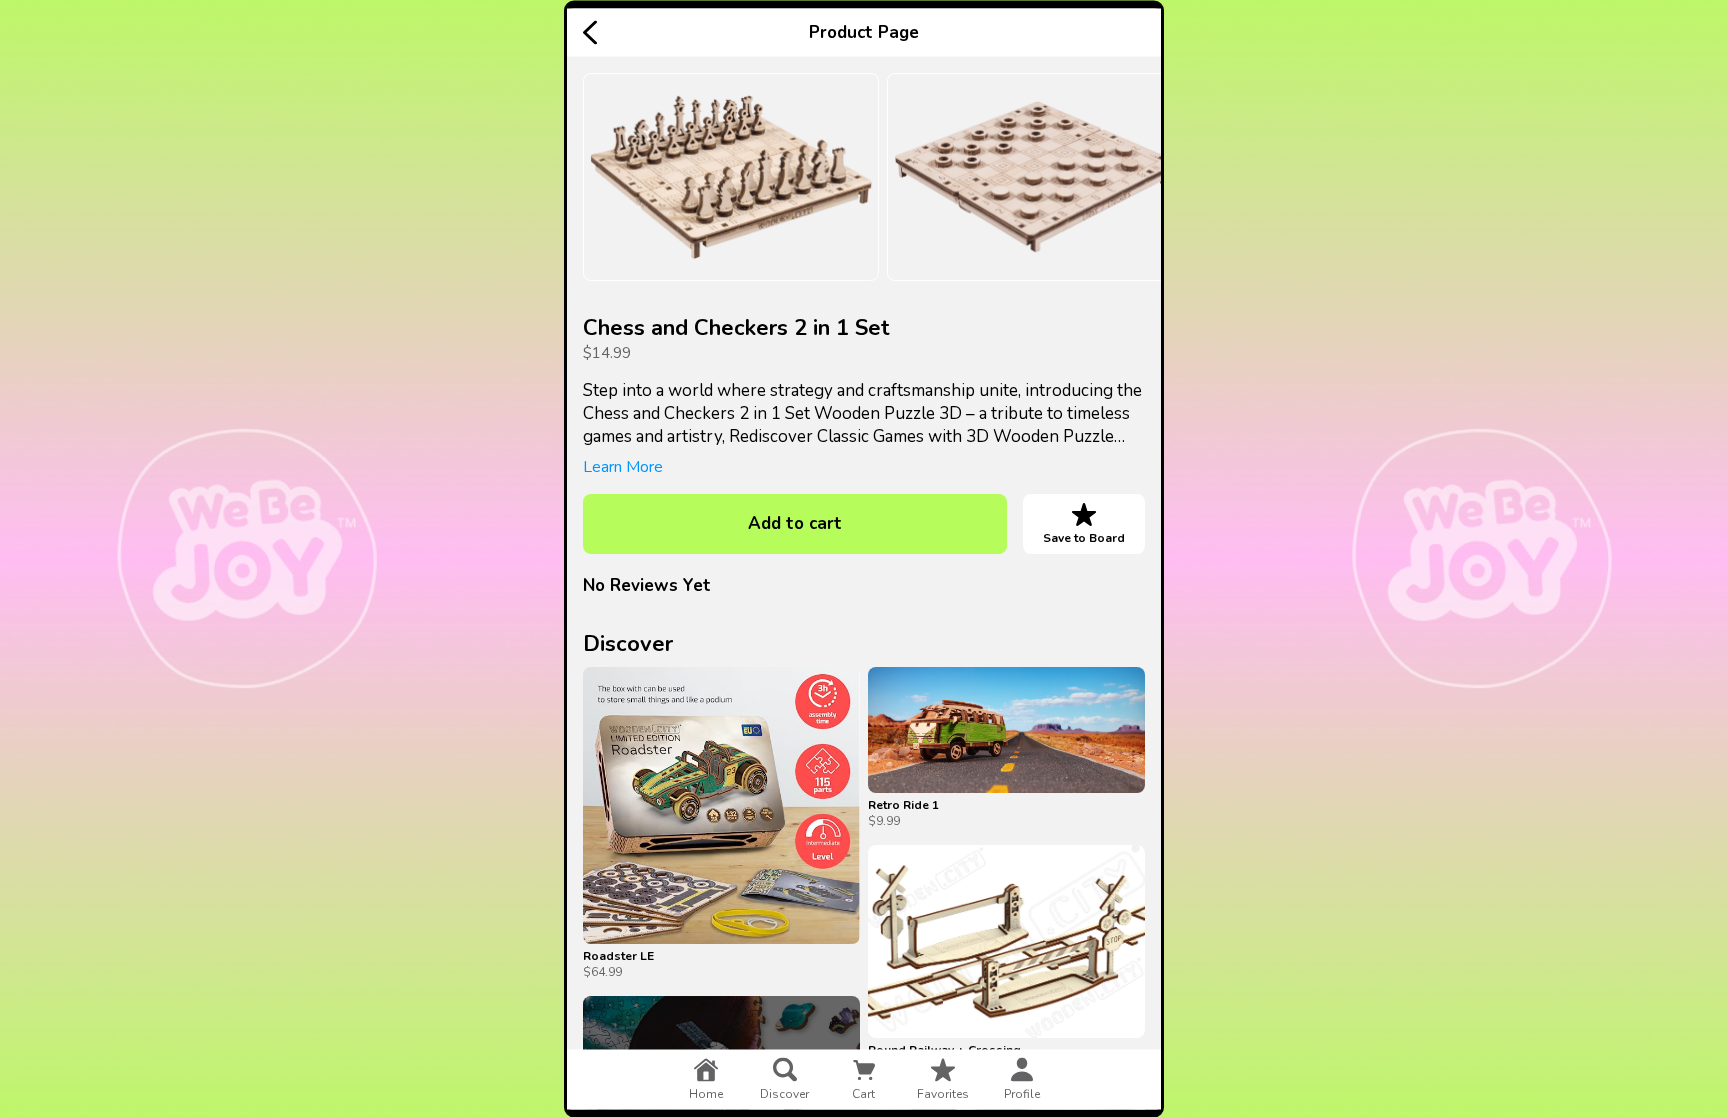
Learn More (623, 466)
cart (863, 1093)
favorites (943, 1093)
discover (784, 1093)
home (706, 1093)
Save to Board (1084, 537)
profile (1022, 1093)
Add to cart (795, 523)
